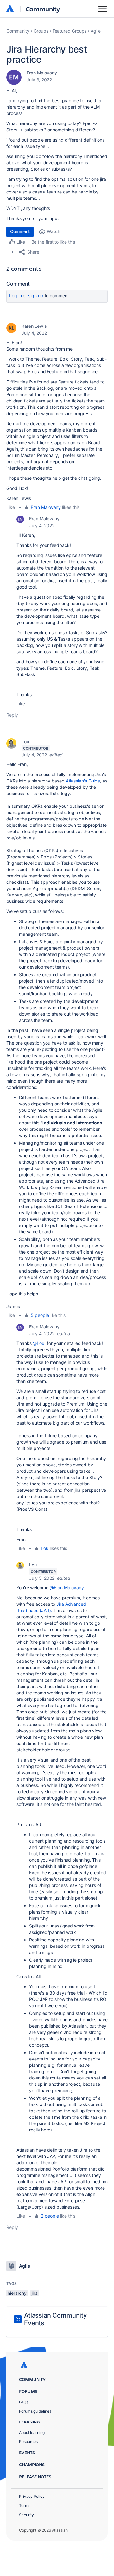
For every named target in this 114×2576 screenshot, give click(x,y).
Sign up (36, 296)
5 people (40, 1315)
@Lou (38, 1343)
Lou (25, 741)
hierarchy (17, 2293)
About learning (32, 2432)
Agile (96, 31)
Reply (12, 715)
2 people (50, 2216)
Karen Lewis (34, 326)
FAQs (24, 2402)
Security (26, 2515)
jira (35, 2293)
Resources (28, 2442)
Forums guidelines (35, 2411)
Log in (16, 296)
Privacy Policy (32, 2496)
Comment (20, 231)
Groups (41, 31)
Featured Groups (70, 31)
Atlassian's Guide (83, 781)
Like (11, 507)
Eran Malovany (42, 73)
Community (43, 9)
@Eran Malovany (67, 1588)
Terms (25, 2506)
